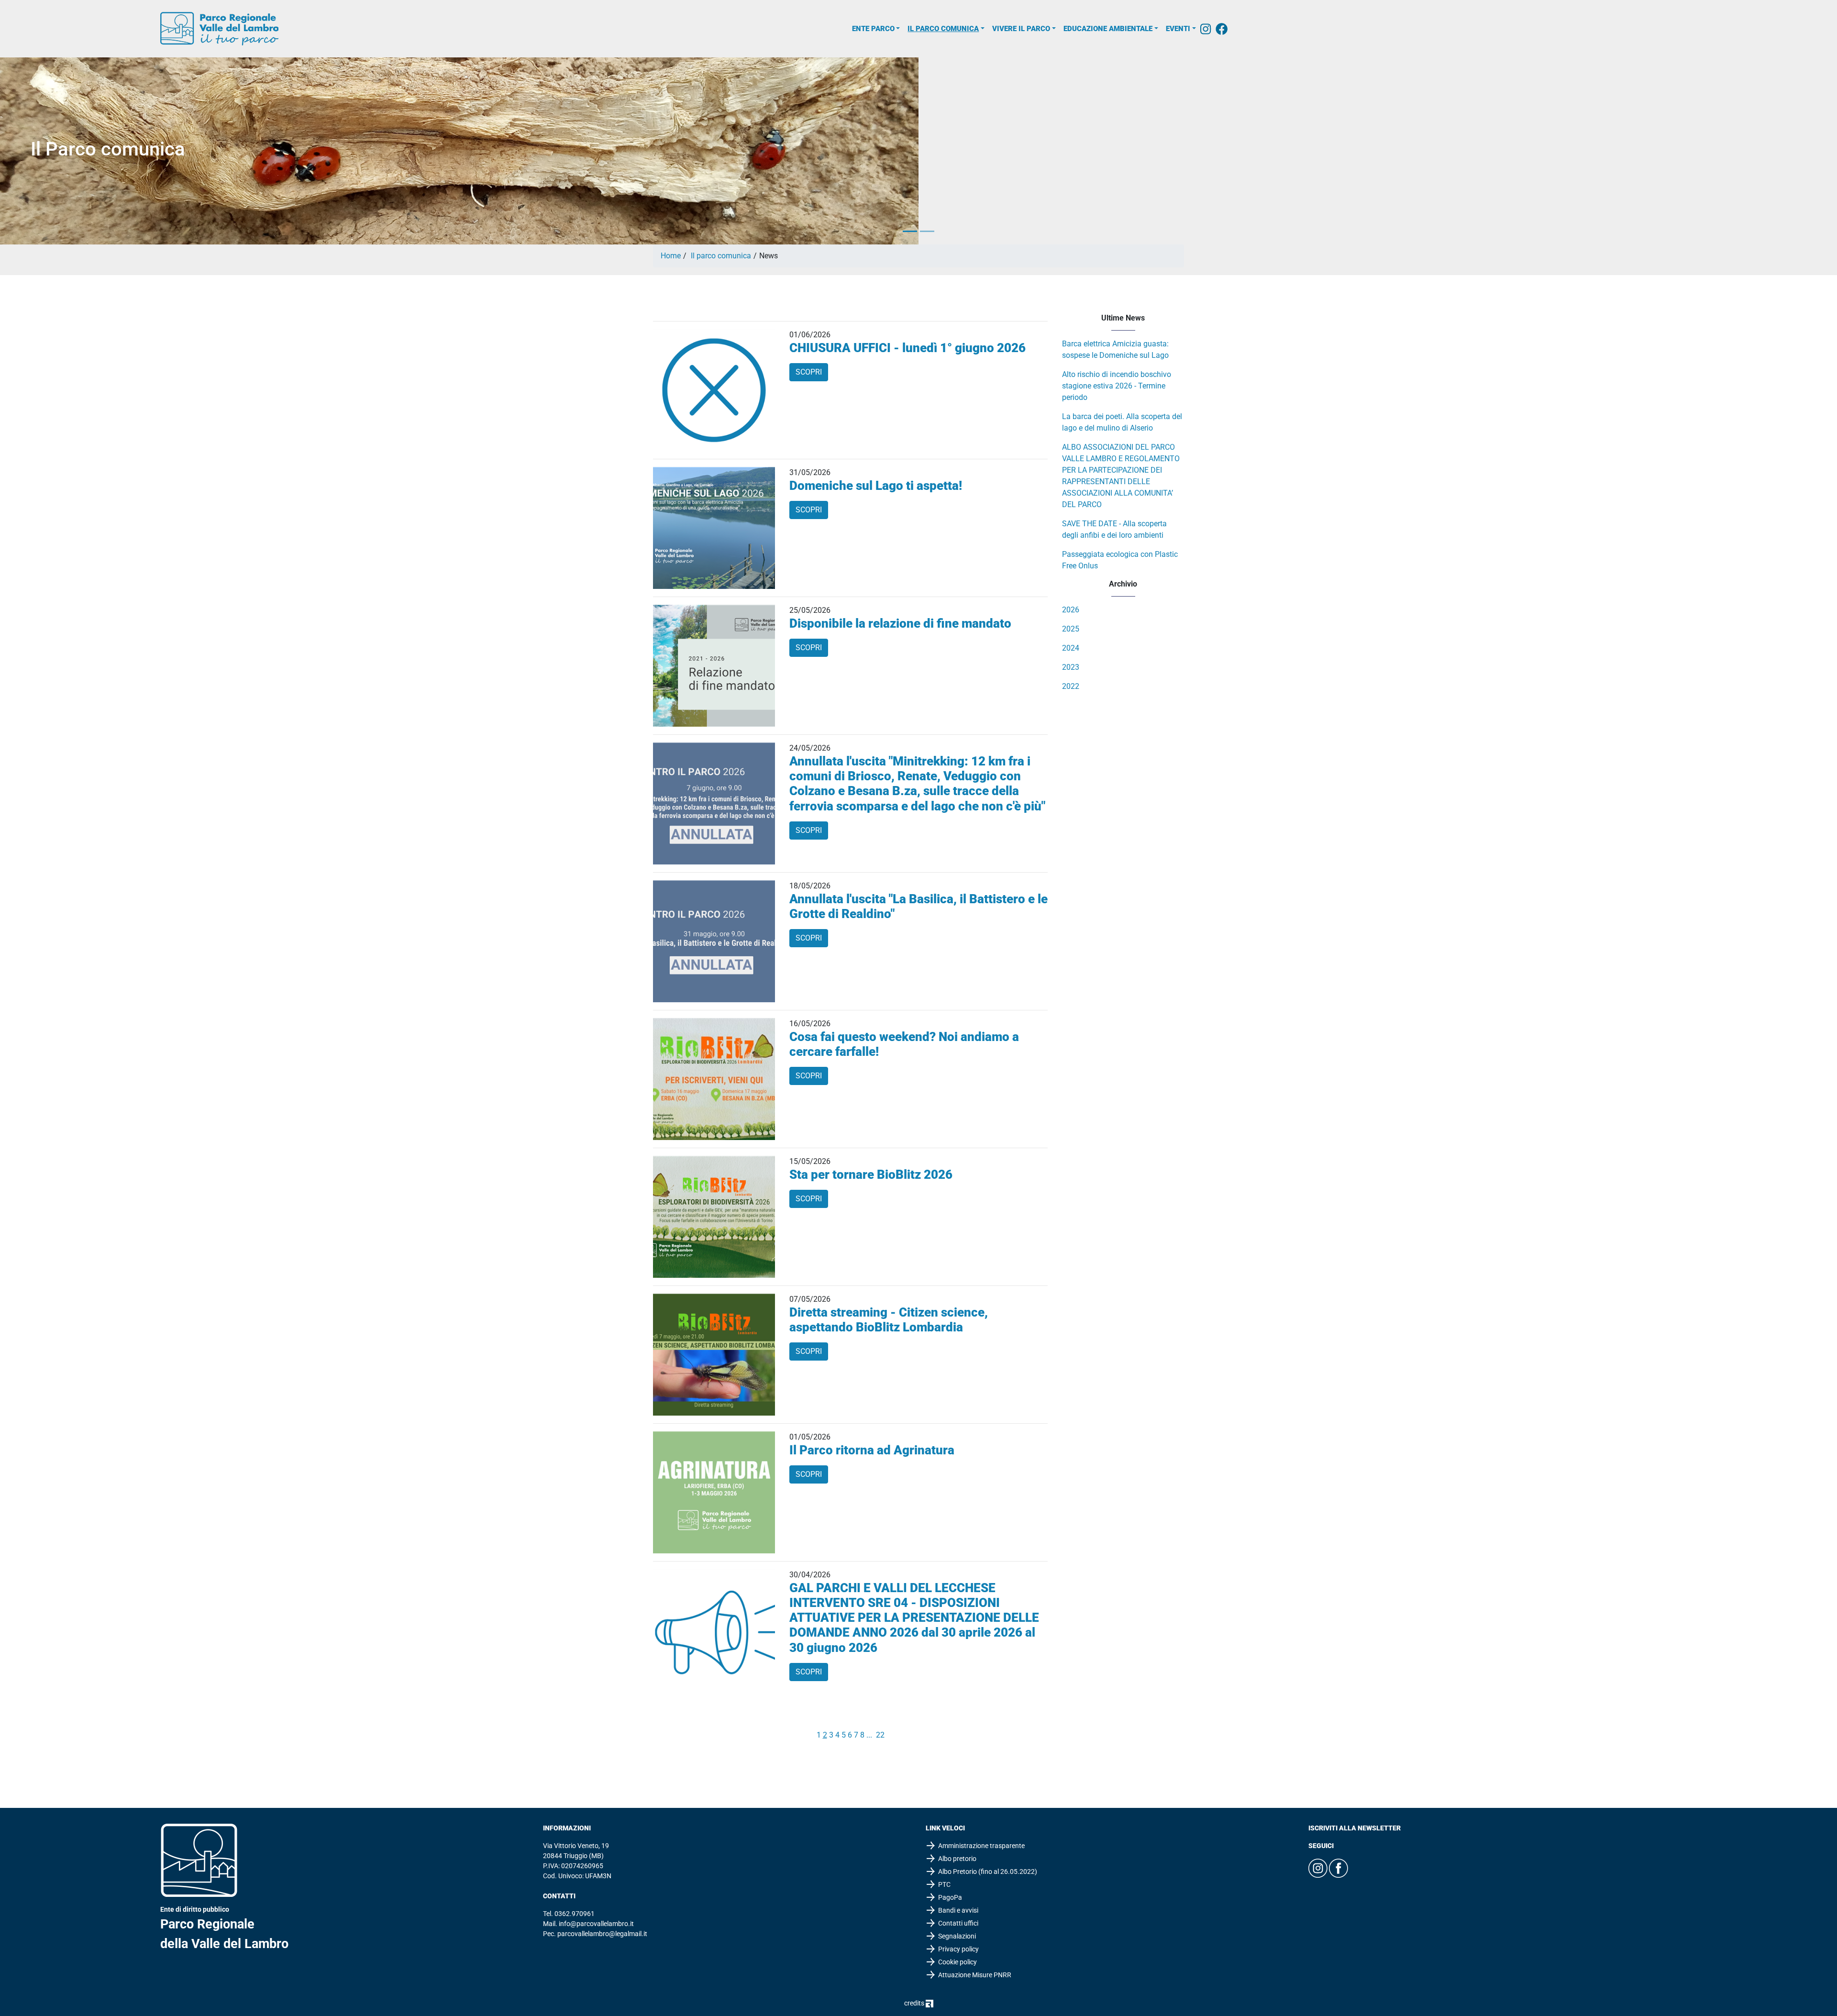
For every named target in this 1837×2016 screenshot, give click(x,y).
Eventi (1178, 29)
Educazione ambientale (1108, 29)
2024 (1071, 648)
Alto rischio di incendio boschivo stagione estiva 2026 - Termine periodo (1117, 386)
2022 (1071, 686)
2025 (1071, 629)
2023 (1071, 667)
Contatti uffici (958, 1923)
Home (671, 256)
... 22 (875, 1735)
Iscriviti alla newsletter (1355, 1828)
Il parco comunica (943, 29)
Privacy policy (958, 1949)
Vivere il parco (1021, 29)
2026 (1071, 610)
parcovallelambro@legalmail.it (602, 1934)
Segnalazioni (957, 1936)
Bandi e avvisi (958, 1910)
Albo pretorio (957, 1859)
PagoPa (950, 1897)
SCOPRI (809, 372)
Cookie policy (957, 1962)
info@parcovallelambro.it (596, 1924)
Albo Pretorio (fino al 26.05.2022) (988, 1872)
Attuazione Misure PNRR (975, 1975)
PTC (944, 1884)
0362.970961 (575, 1914)
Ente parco (873, 29)
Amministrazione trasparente (981, 1846)
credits (915, 2003)
